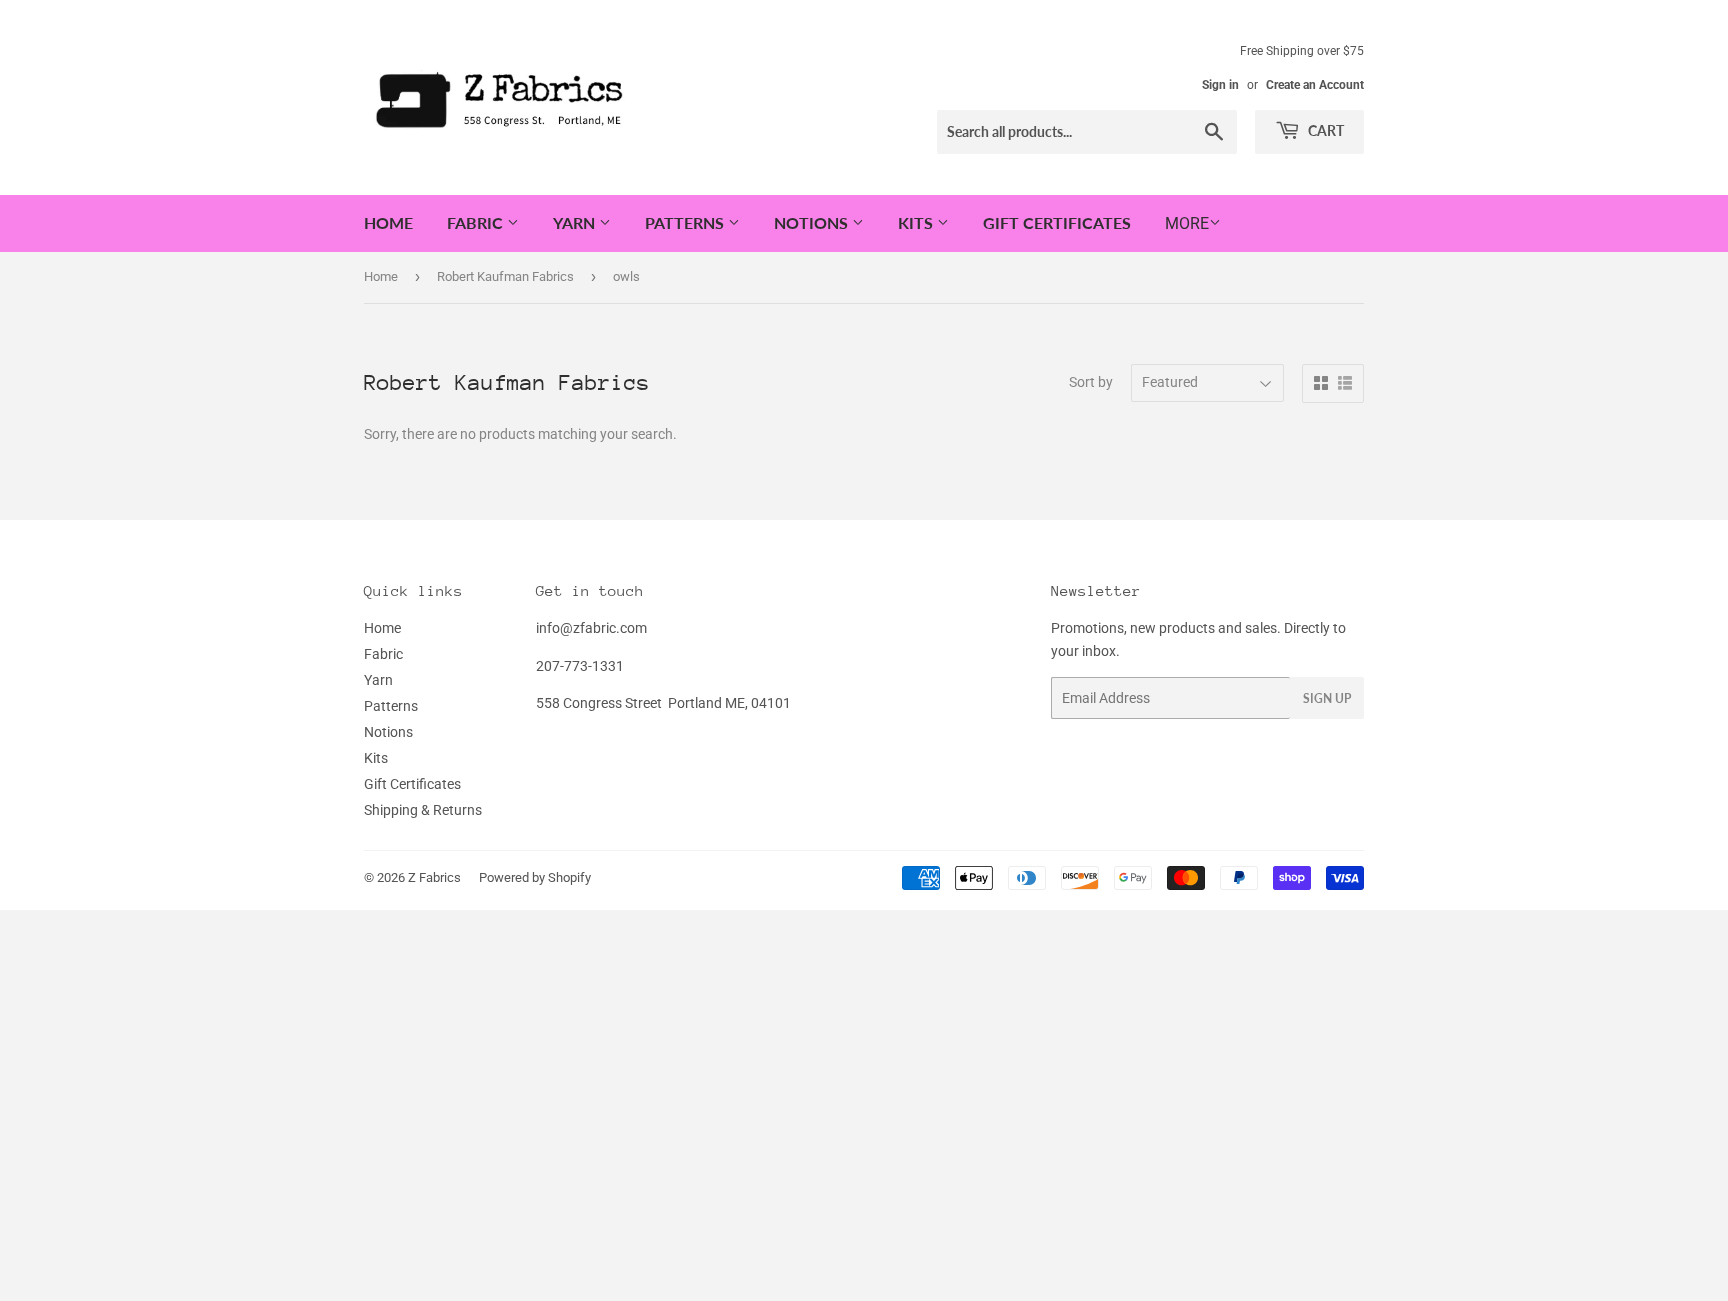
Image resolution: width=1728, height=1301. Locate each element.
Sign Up (1327, 698)
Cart (1324, 130)
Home (388, 222)
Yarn (576, 222)
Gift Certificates (1057, 222)
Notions (813, 222)
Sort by (1091, 382)
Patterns (686, 222)
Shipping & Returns (423, 810)
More (1187, 223)
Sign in (1220, 85)
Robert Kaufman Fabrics (505, 276)
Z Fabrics (434, 877)
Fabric (477, 222)
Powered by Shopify (535, 877)
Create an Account (1315, 85)
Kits (917, 222)
